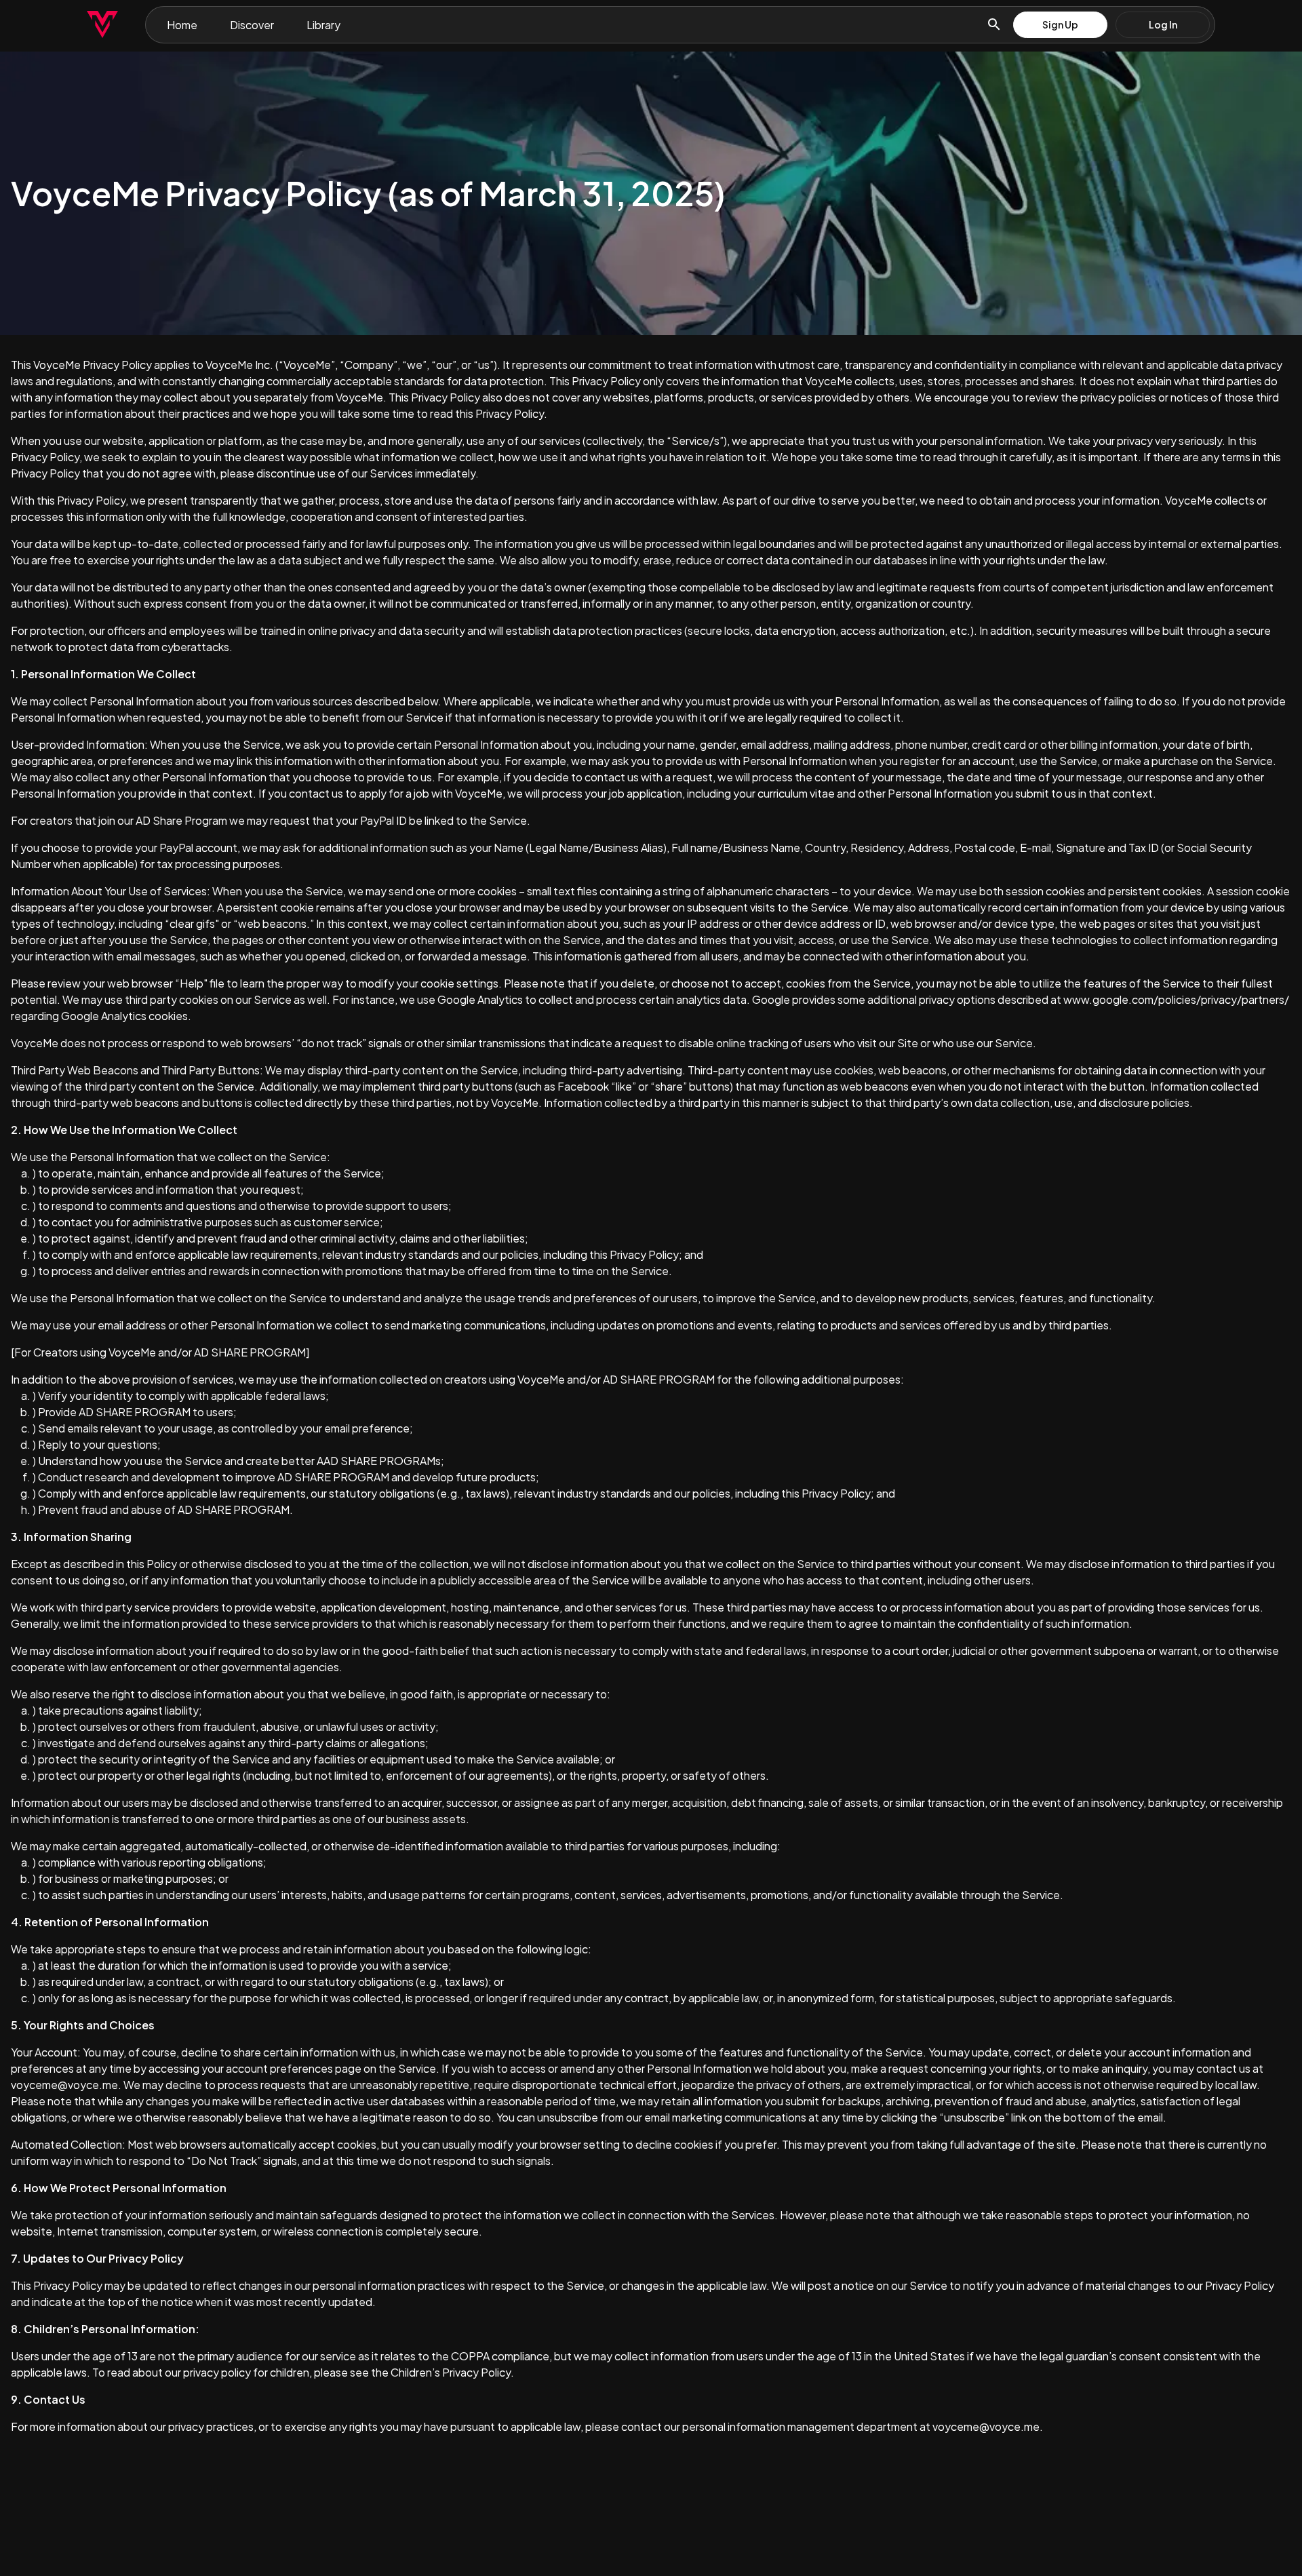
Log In (1163, 24)
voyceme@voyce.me (64, 2085)
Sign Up (1060, 24)
